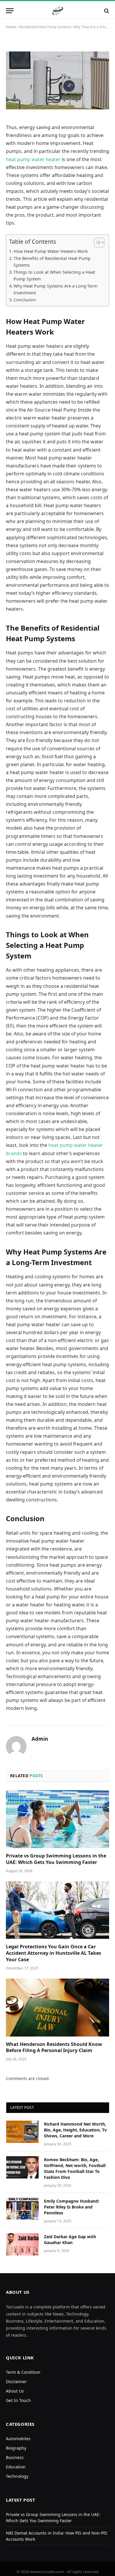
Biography (16, 2448)
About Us (15, 2391)
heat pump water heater (33, 159)
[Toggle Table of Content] (96, 243)
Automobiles (18, 2439)
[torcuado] (58, 11)
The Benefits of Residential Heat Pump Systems (52, 262)
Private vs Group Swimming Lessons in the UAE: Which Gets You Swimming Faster (56, 1859)
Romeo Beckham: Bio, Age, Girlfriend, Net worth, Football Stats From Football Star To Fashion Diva (75, 2168)
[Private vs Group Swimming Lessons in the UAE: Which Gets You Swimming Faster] (57, 1819)
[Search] (106, 11)
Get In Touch (18, 2400)
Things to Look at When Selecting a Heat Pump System (54, 275)
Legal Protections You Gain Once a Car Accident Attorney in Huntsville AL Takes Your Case (54, 1953)
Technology (17, 2476)
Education (16, 2467)
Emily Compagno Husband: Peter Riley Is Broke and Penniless (72, 2207)
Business (15, 2457)
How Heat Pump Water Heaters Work (51, 251)
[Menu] (10, 11)
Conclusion (25, 300)
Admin (40, 1739)
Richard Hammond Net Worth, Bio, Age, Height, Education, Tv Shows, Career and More (75, 2130)
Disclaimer (16, 2382)
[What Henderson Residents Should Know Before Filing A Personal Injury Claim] (57, 2008)
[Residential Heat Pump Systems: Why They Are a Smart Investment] (57, 80)
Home (11, 27)
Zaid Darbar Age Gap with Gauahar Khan (70, 2240)
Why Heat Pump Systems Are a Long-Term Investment (55, 289)
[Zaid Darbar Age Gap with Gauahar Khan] (22, 2244)
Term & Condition (23, 2372)
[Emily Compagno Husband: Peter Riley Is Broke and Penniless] (22, 2209)
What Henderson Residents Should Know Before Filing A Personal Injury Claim (54, 2047)
